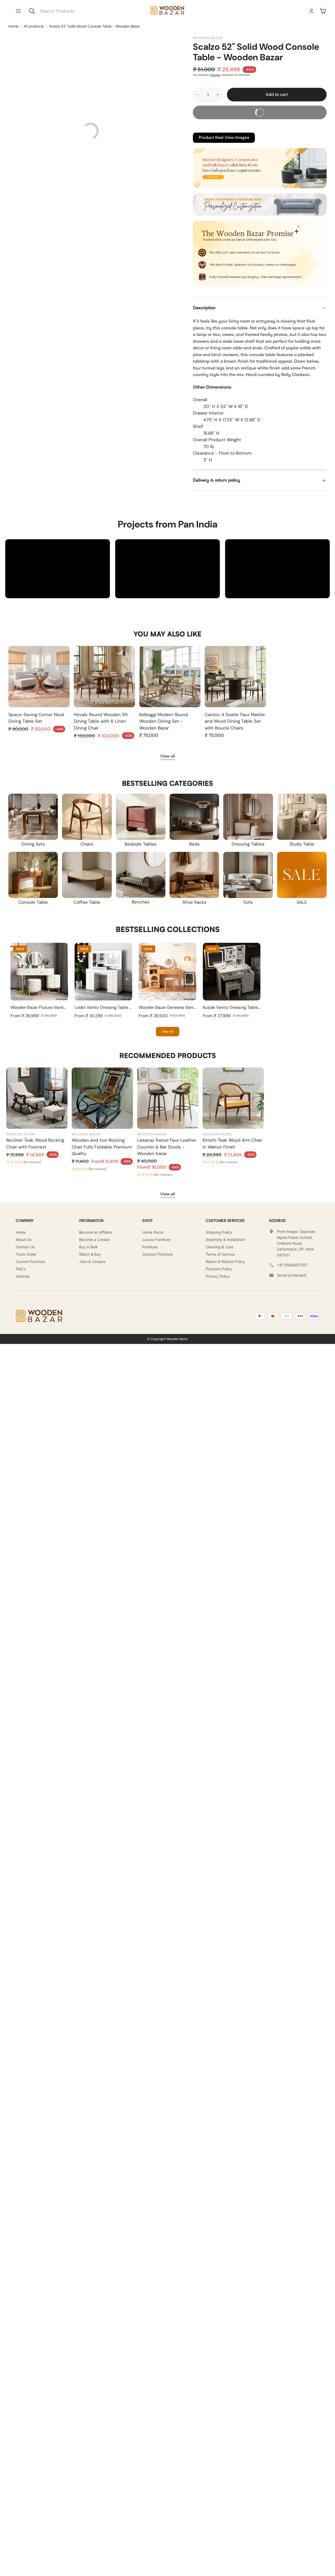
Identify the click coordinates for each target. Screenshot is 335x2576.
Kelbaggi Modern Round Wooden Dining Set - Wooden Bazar (164, 721)
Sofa (248, 902)
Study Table (302, 844)
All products (34, 26)
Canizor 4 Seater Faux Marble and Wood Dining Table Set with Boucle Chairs (235, 721)
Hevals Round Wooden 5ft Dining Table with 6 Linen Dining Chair (101, 721)
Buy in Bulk (88, 1247)
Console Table (33, 902)
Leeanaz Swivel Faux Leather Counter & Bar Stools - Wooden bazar (167, 1147)
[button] (18, 11)
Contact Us (25, 1247)
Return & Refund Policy (225, 1262)
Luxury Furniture (156, 1240)
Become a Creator (94, 1240)
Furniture (150, 1247)
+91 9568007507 (292, 1265)
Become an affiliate (95, 1232)
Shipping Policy (219, 1232)
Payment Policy (219, 1269)
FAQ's (21, 1269)
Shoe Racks (194, 902)
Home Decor (153, 1232)
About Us (24, 1240)
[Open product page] (39, 677)
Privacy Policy (218, 1276)
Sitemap (23, 1276)
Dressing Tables (248, 844)
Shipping (215, 75)
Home (13, 26)
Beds (194, 844)
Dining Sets (33, 844)
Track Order (26, 1254)
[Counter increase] (218, 95)
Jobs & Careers (92, 1262)
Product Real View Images (224, 137)
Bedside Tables (141, 844)
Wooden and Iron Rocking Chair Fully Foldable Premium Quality (102, 1147)
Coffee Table (87, 902)
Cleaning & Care (219, 1247)
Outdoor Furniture (158, 1254)
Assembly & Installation (225, 1240)
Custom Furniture (30, 1262)
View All (168, 1032)
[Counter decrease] (198, 95)
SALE (302, 902)
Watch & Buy (90, 1254)
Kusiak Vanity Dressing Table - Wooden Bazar (246, 1007)
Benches (141, 902)
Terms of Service (220, 1254)
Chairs (87, 844)
